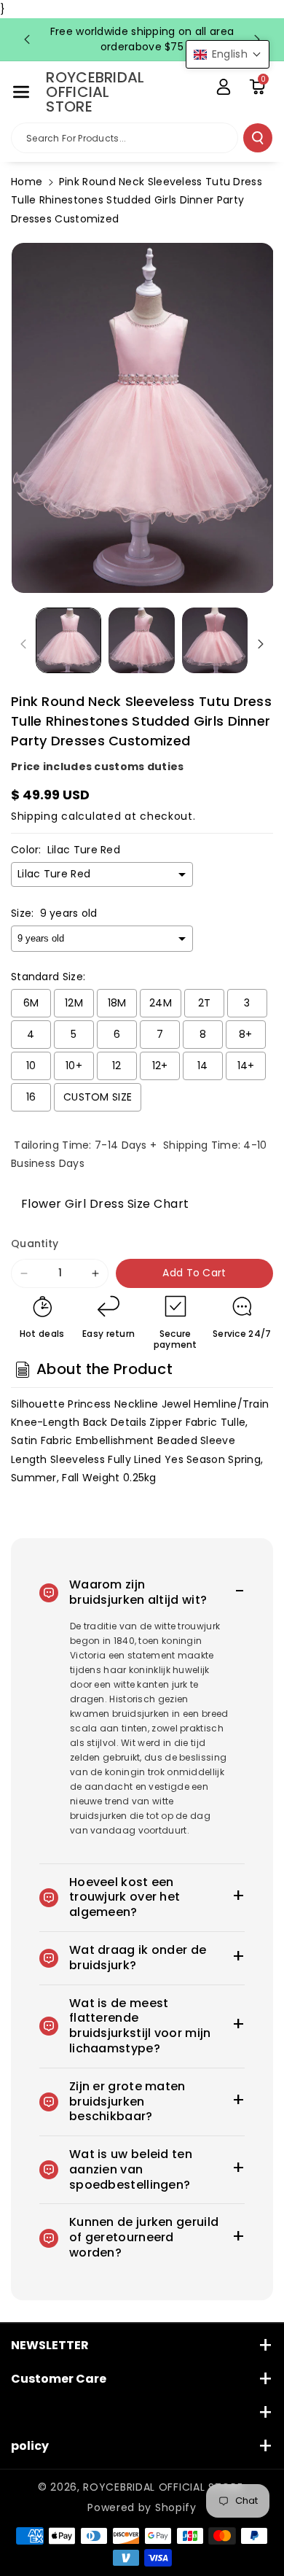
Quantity (35, 1244)
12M (74, 1003)
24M (161, 1003)
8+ (246, 1034)
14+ (246, 1066)
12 (117, 1066)
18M (117, 1003)
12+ (160, 1066)
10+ (74, 1066)
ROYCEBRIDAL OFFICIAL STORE (163, 2487)
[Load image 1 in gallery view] (68, 640)
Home (27, 182)
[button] (21, 92)
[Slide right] (261, 644)
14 (203, 1066)
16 (31, 1097)
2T (205, 1003)
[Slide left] (23, 644)
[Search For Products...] (258, 138)
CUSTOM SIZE (98, 1097)
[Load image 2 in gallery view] (141, 640)
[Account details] (224, 87)
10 (31, 1066)
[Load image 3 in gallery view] (215, 640)
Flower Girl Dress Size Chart (100, 1204)
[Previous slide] (27, 39)
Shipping (35, 816)
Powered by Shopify (142, 2507)
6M (31, 1003)
